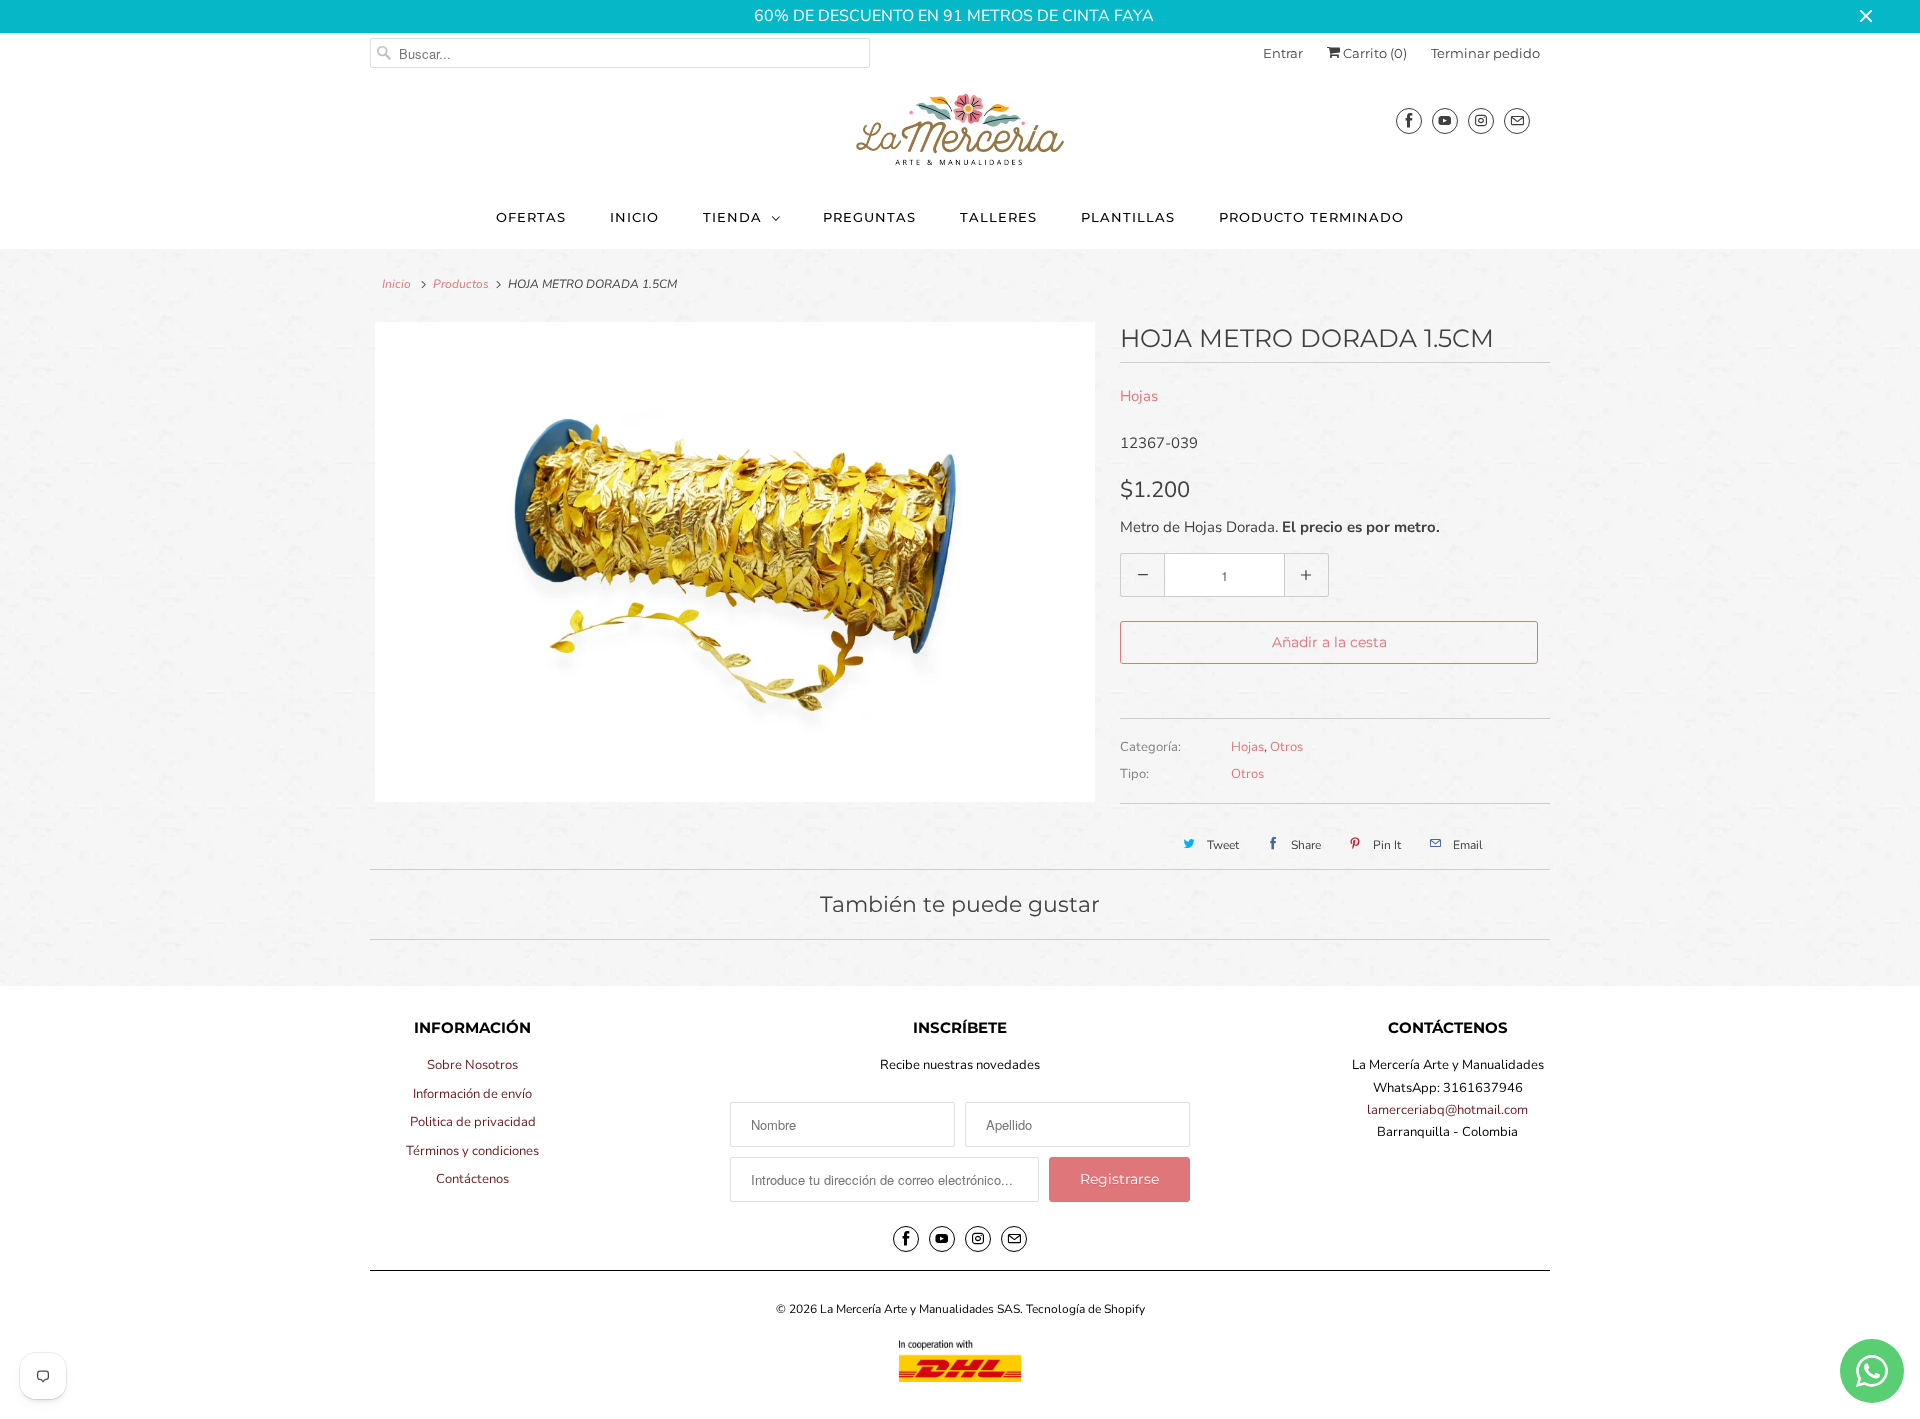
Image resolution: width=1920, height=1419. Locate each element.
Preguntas (869, 217)
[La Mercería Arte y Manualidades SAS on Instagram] (1481, 120)
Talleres (998, 217)
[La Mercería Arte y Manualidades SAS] (960, 131)
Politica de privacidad (473, 1122)
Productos (461, 284)
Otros (1286, 747)
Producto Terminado (1311, 217)
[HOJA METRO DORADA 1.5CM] (735, 562)
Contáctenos (472, 1179)
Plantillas (1128, 217)
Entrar (1283, 53)
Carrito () (1373, 53)
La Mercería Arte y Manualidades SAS (920, 1309)
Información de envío (472, 1094)
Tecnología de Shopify (1085, 1309)
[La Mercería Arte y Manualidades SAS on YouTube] (1445, 120)
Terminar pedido (1485, 53)
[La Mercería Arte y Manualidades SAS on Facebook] (1409, 120)
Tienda (732, 217)
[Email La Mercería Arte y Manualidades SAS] (1517, 120)
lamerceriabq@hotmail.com (1447, 1110)
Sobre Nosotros (472, 1065)
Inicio (634, 217)
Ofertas (531, 217)
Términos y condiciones (472, 1151)
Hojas (1139, 396)
